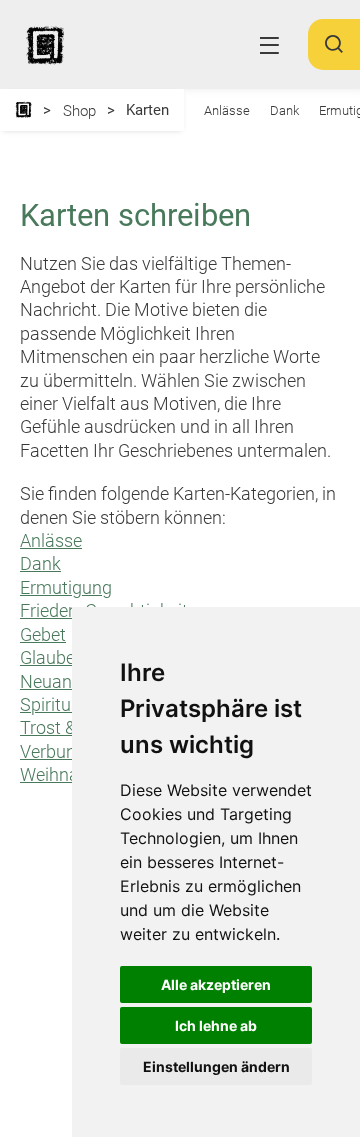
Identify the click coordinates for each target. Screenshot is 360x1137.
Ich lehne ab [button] (216, 1025)
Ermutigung (66, 587)
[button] (334, 52)
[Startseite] (23, 110)
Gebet (43, 634)
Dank (284, 110)
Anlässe (227, 110)
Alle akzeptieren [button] (216, 984)
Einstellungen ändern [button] (216, 1066)
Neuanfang (64, 681)
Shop (79, 111)
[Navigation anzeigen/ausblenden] (269, 46)
